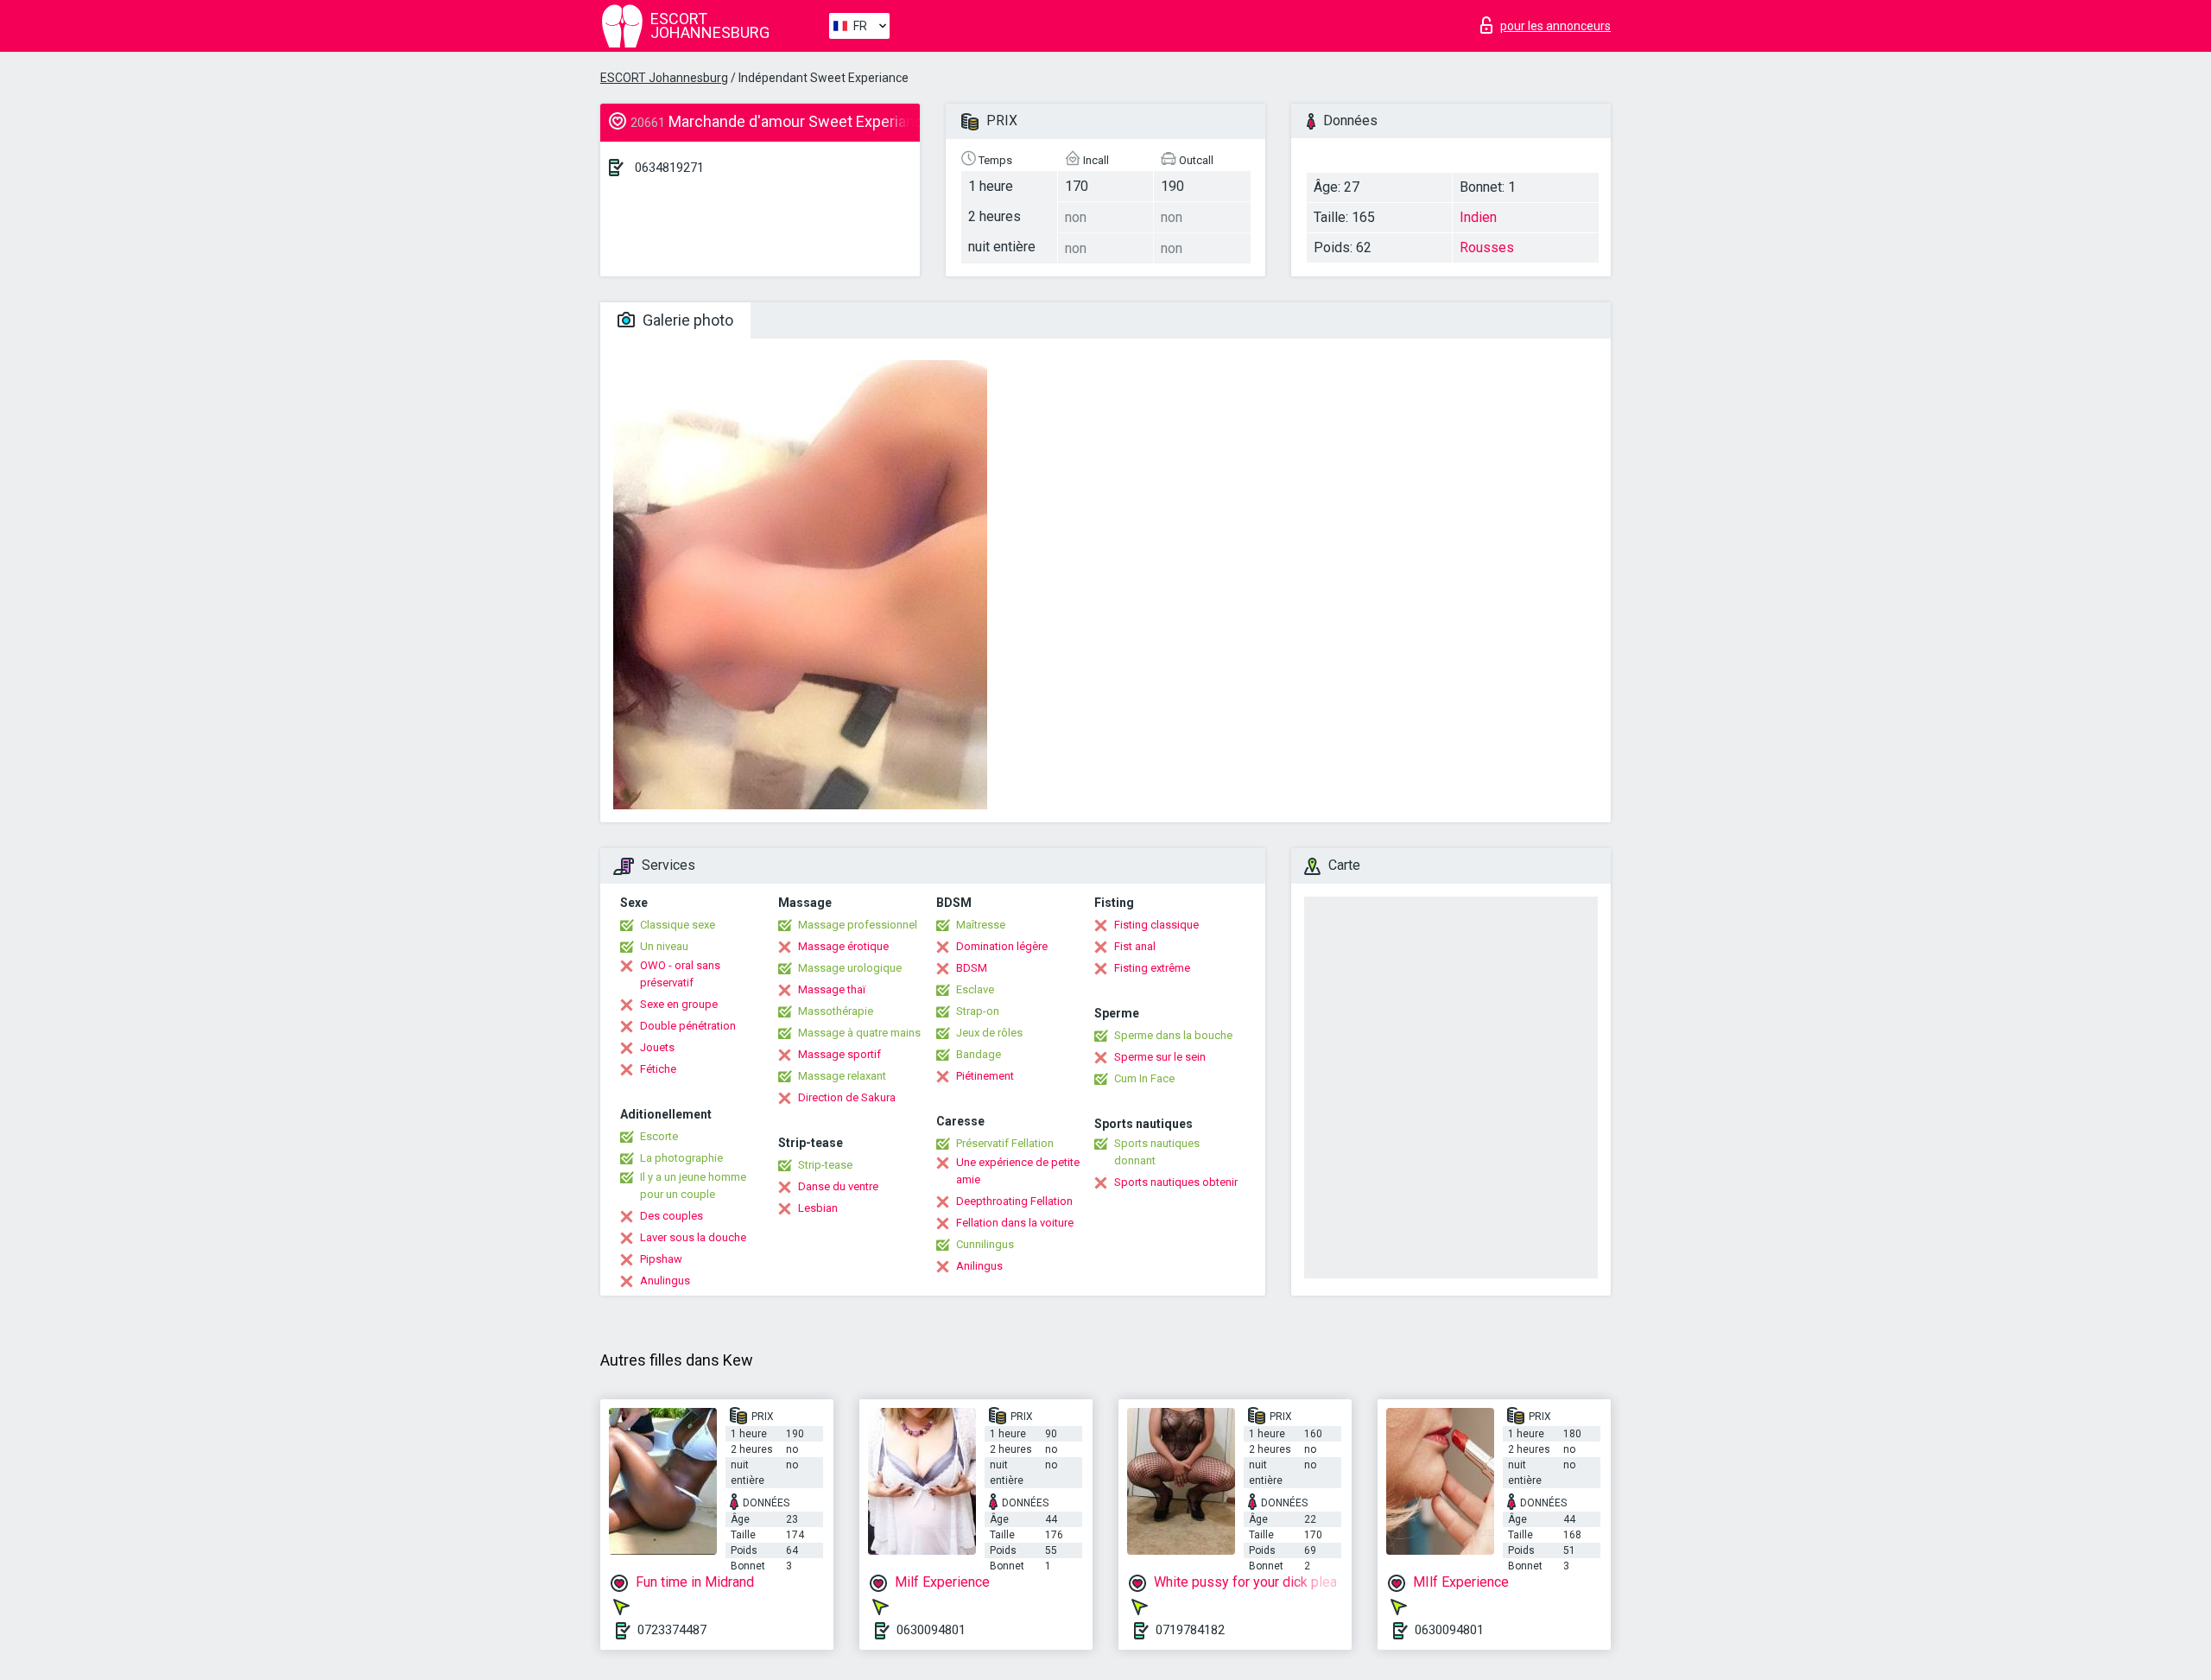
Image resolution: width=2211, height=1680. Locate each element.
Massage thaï (832, 989)
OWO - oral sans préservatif (680, 974)
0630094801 (931, 1630)
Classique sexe (678, 925)
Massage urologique (850, 968)
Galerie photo (686, 320)
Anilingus (979, 1266)
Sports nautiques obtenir (1176, 1182)
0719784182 (1190, 1630)
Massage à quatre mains (859, 1033)
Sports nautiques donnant (1157, 1152)
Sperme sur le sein (1160, 1057)
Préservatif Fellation (1005, 1143)
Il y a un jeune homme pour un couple (693, 1186)
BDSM (972, 968)
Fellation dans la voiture (1015, 1223)
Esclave (975, 989)
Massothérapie (836, 1011)
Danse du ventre (838, 1186)
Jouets (657, 1047)
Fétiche (658, 1069)
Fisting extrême (1152, 968)
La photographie (681, 1158)
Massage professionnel (858, 925)
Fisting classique (1156, 925)
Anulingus (665, 1281)
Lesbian (818, 1208)
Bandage (979, 1054)
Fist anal (1135, 946)
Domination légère (1002, 946)
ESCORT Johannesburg (664, 78)
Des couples (672, 1216)
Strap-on (978, 1011)
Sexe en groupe (679, 1004)
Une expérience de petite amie (1018, 1171)
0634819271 (669, 168)
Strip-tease (825, 1165)
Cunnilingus (985, 1244)
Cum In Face (1144, 1078)
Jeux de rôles (989, 1033)
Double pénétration (688, 1026)
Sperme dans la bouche (1173, 1035)
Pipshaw (661, 1259)
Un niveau (664, 946)
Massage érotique (843, 946)
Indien (1478, 217)
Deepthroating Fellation (1014, 1201)
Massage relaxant (842, 1076)
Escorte (659, 1136)
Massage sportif (839, 1054)
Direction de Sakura (847, 1097)
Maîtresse (981, 925)
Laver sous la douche (693, 1237)
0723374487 (672, 1630)
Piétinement (985, 1076)
